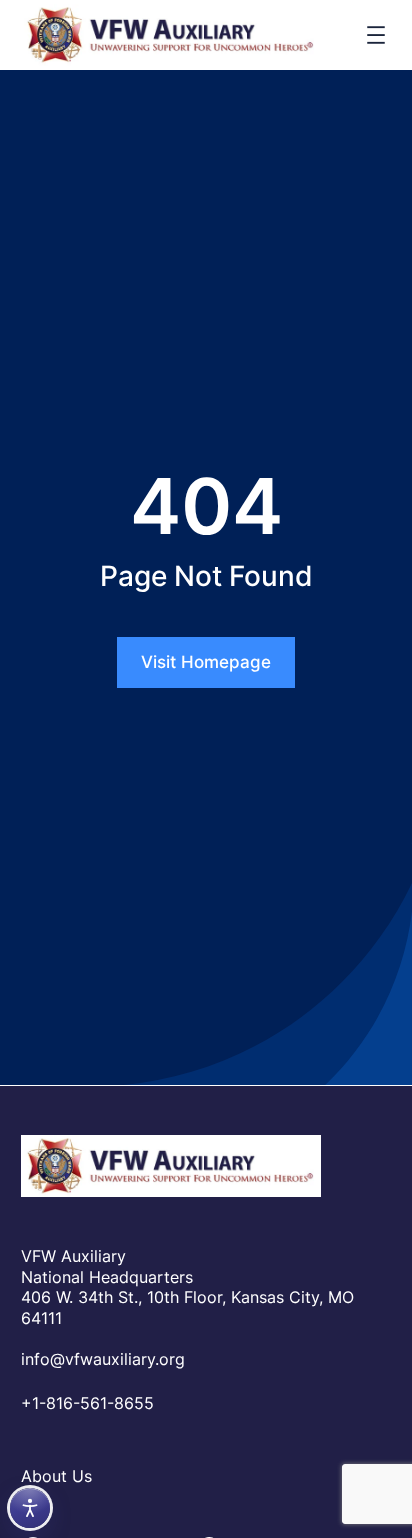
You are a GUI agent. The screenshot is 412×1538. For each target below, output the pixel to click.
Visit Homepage (206, 662)
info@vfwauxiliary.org (103, 1359)
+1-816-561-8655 (87, 1403)
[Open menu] (376, 35)
